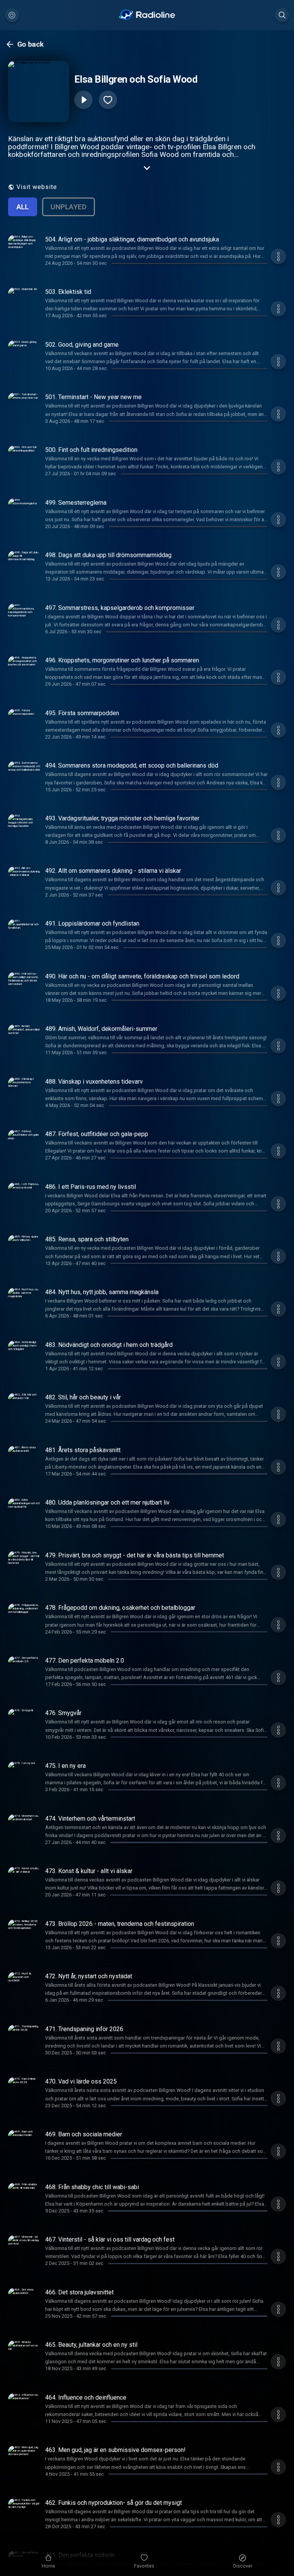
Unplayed (69, 207)
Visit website (37, 187)
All (23, 207)
